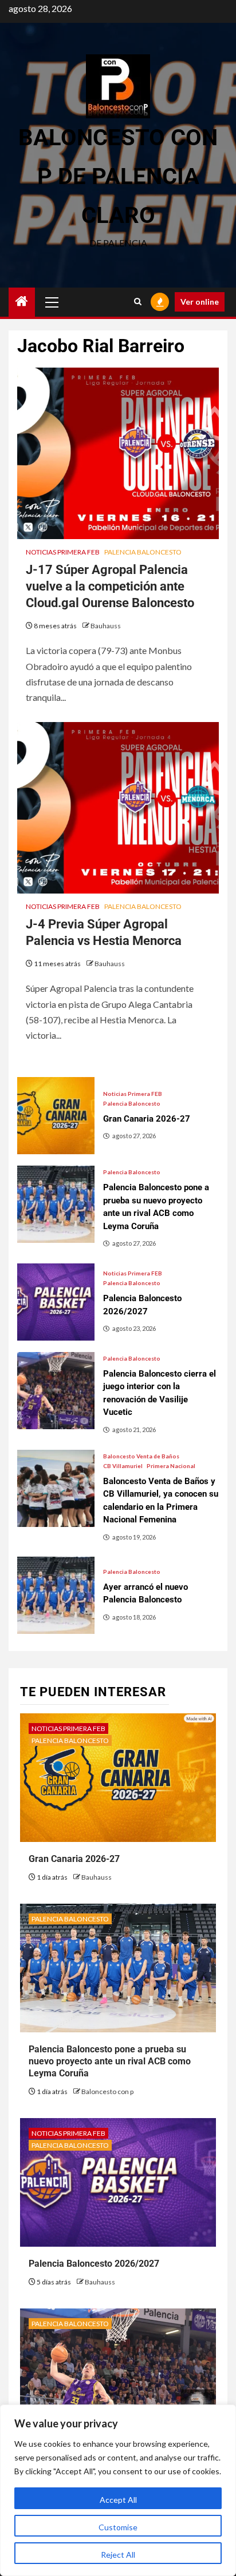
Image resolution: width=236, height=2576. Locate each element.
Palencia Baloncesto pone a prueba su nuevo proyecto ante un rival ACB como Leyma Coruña (110, 2061)
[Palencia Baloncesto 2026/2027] (56, 1302)
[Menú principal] (52, 302)
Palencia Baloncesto (143, 552)
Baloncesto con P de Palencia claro (118, 176)
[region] (118, 2490)
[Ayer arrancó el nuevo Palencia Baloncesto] (56, 1595)
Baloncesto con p (107, 2091)
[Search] (138, 302)
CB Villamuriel (123, 1466)
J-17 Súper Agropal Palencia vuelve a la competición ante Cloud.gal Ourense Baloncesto (110, 586)
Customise (118, 2527)
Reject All (118, 2555)
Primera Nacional (171, 1466)
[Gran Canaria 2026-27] (56, 1116)
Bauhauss (106, 626)
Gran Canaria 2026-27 (74, 1859)
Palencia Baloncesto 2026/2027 (94, 2264)
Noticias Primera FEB (63, 552)
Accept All (118, 2500)
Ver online (200, 302)
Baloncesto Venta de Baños (141, 1456)
